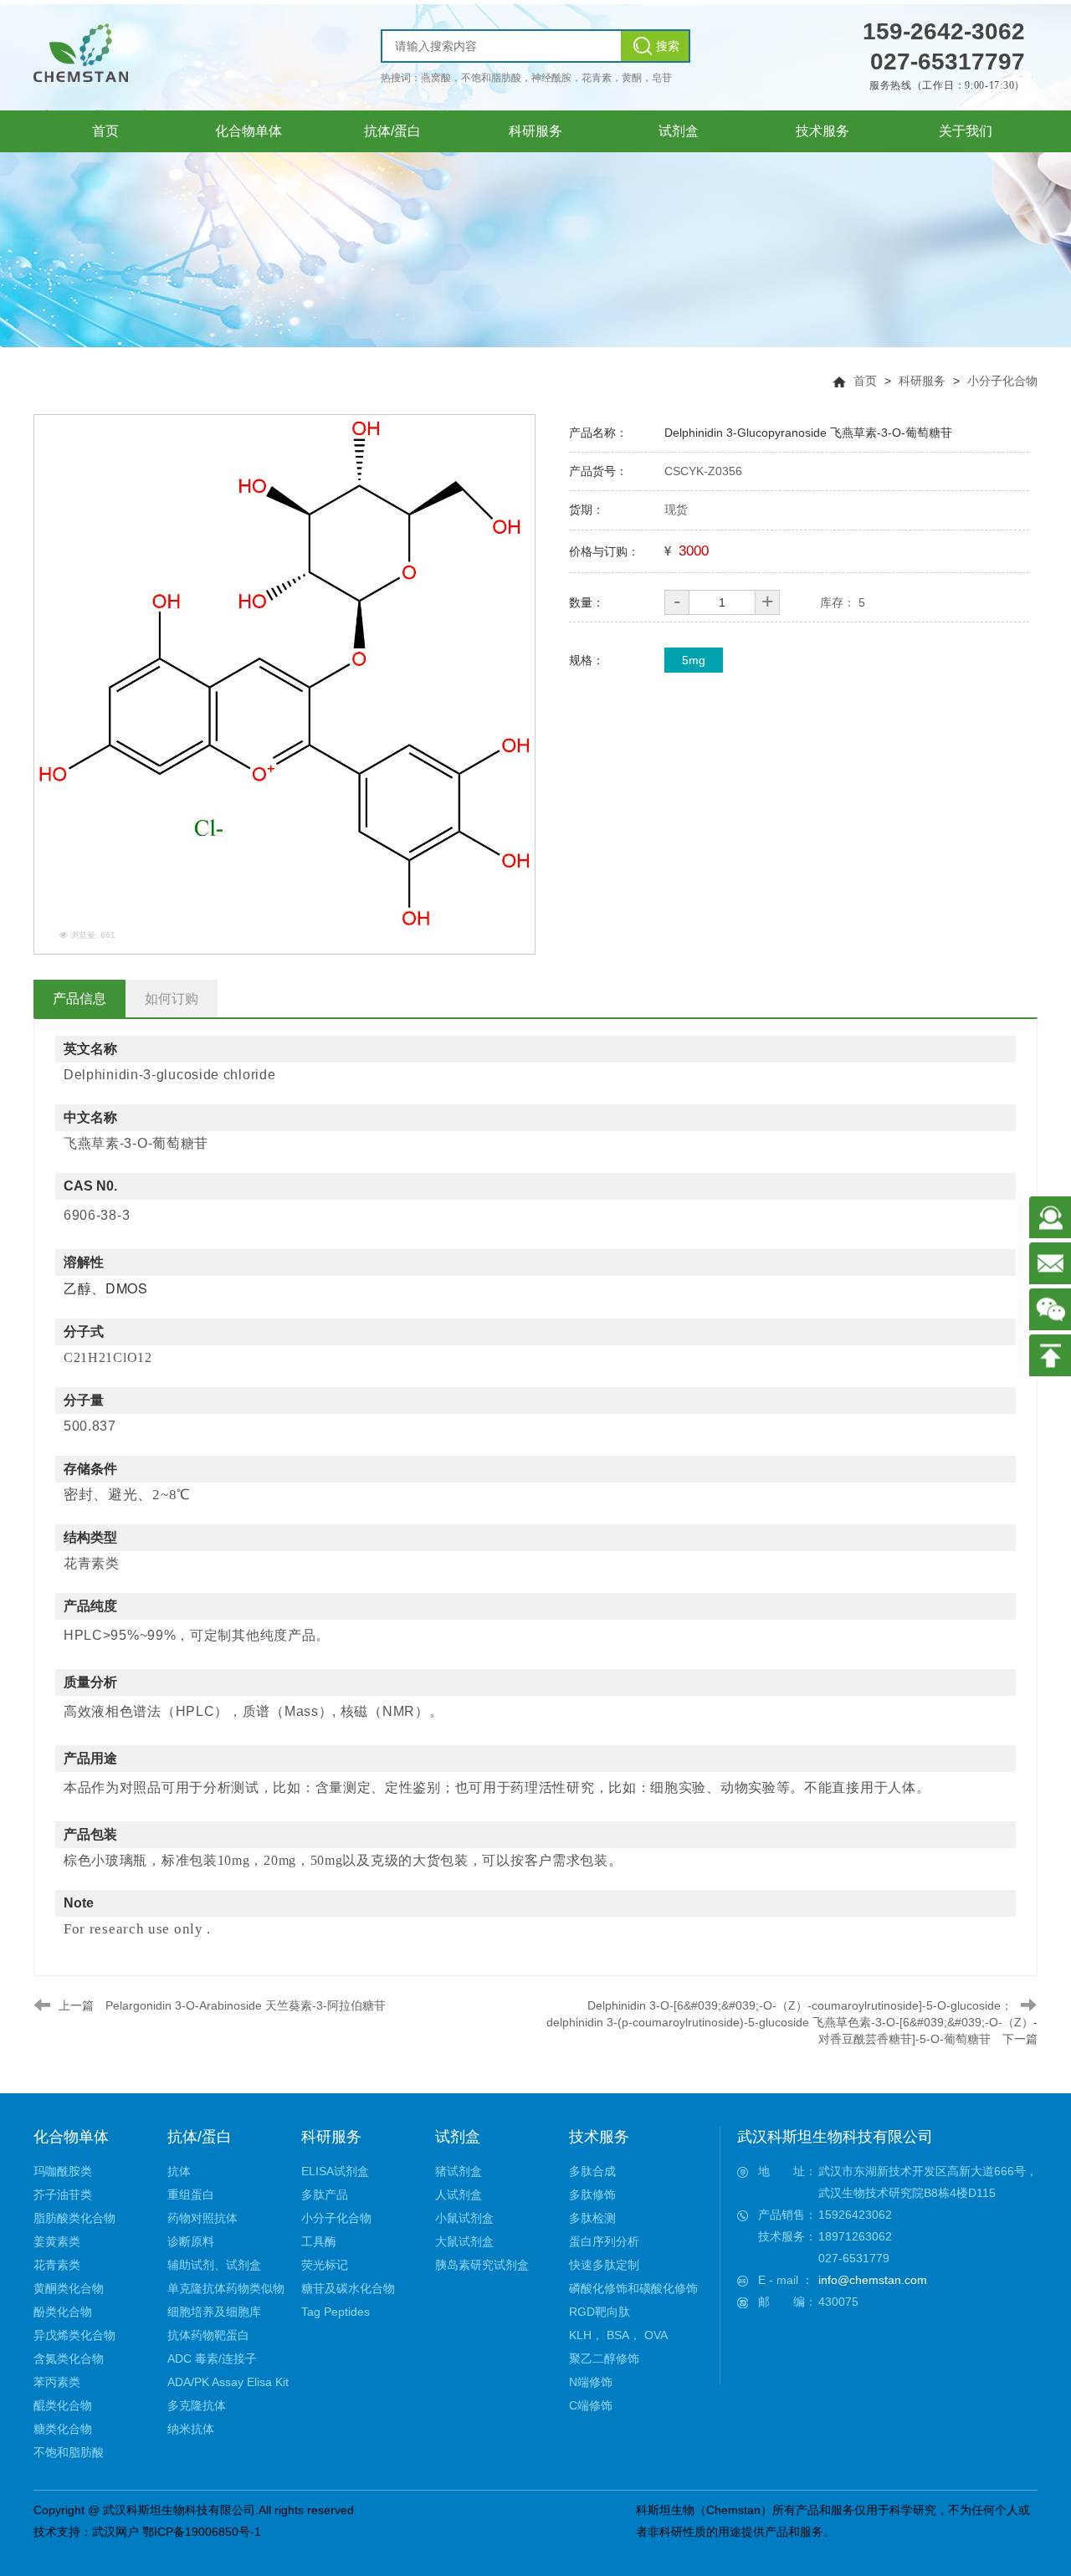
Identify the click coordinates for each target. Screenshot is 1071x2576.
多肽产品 (325, 2194)
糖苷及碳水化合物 (348, 2288)
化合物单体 (71, 2137)
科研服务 (922, 381)
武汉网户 (115, 2532)
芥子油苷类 (63, 2194)
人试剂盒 (459, 2194)
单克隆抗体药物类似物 (226, 2288)
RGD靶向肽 (600, 2312)
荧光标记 (325, 2265)
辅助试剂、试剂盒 (214, 2265)
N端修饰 (591, 2382)
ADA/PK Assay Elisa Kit (228, 2382)
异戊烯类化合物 (74, 2335)
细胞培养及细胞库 (214, 2312)
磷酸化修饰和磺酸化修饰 (633, 2288)
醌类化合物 (63, 2405)
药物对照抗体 (202, 2218)
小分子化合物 (1002, 381)
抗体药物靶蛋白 (208, 2335)
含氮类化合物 (69, 2358)
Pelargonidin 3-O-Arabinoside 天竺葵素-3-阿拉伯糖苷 (246, 2005)
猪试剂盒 (459, 2171)
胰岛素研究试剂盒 (482, 2265)
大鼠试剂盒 (464, 2241)
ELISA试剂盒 (335, 2171)
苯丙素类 (57, 2382)
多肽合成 (592, 2171)
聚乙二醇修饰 (604, 2358)
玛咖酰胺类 (63, 2171)
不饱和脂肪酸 (69, 2452)
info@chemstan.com (873, 2280)
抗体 (179, 2171)
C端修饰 (591, 2405)
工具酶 (319, 2241)
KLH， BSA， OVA (618, 2335)
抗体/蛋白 (200, 2137)
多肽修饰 (592, 2194)
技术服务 (599, 2137)
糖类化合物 (63, 2429)
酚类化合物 (63, 2312)
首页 (865, 381)
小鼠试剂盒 (464, 2218)
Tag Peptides (336, 2312)
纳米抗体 (191, 2429)
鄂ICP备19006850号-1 (202, 2532)
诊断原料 (191, 2241)
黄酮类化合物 (69, 2288)
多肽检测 (592, 2218)
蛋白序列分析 (604, 2241)
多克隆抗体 (197, 2405)
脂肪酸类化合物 (74, 2218)
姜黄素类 (57, 2241)
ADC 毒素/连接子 (212, 2358)
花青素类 (57, 2265)
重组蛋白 (191, 2194)
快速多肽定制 (604, 2265)
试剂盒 (458, 2137)
